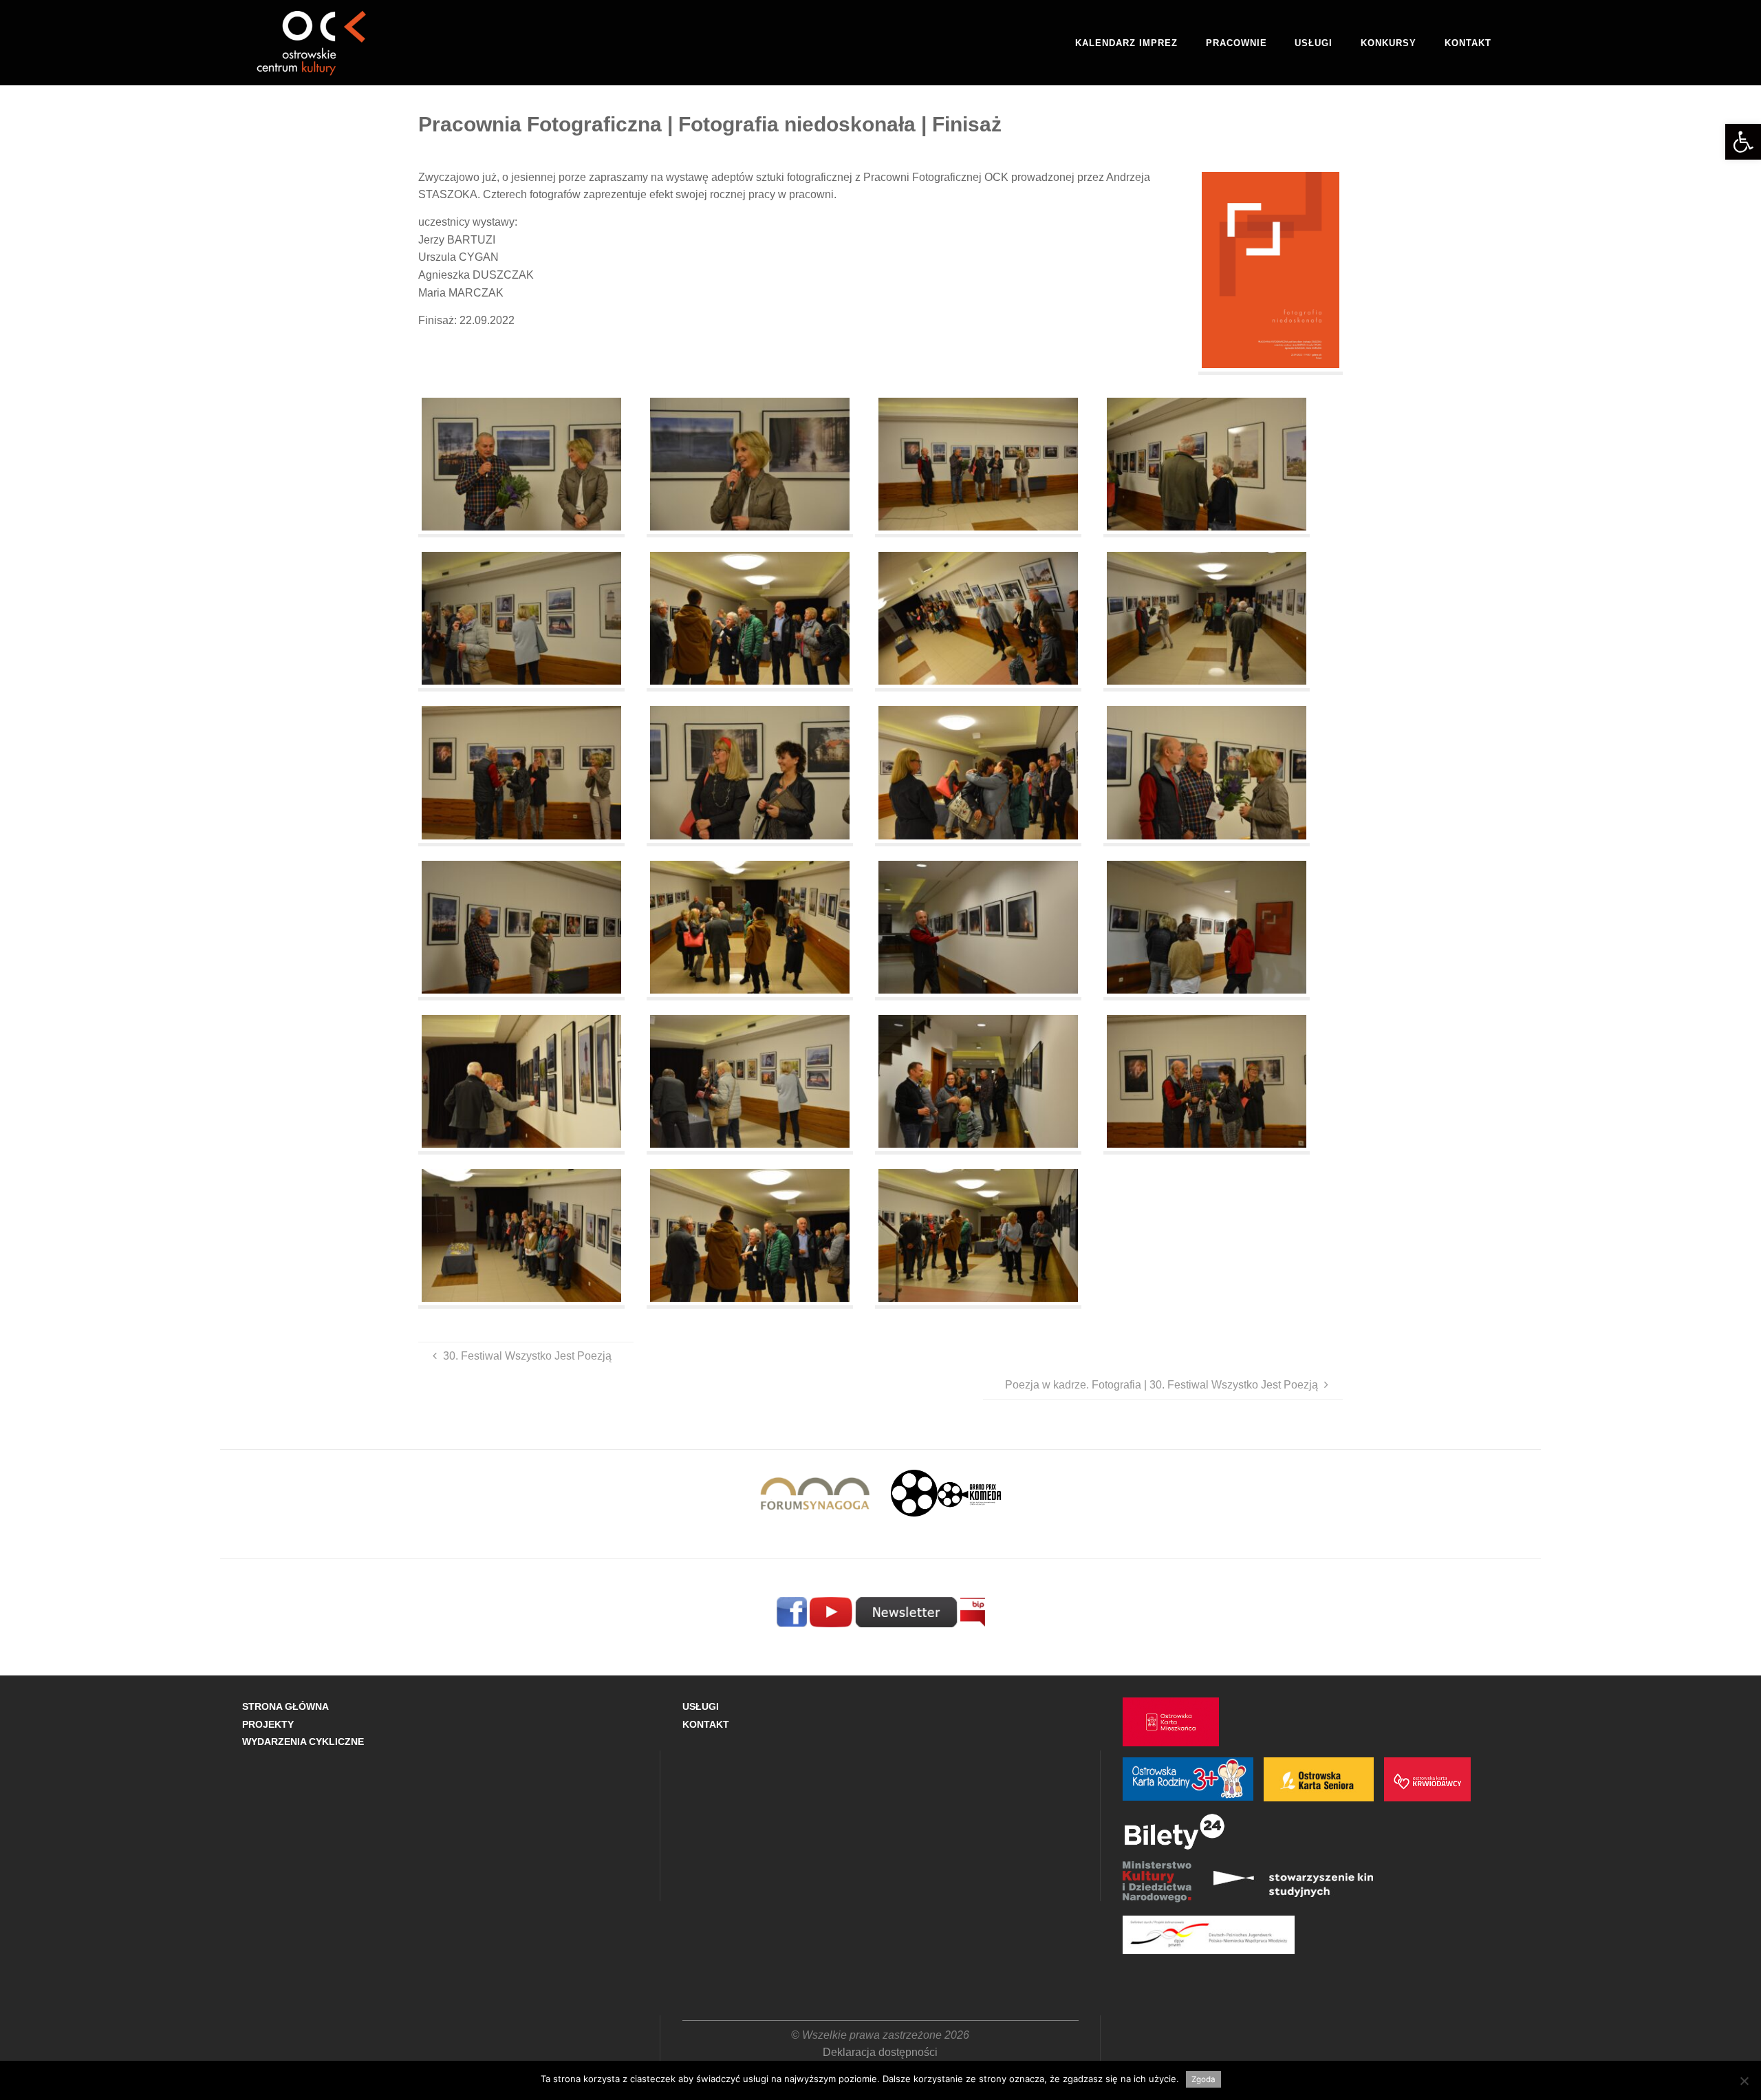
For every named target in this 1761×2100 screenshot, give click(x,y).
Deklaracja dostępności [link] (880, 2052)
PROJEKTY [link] (268, 1724)
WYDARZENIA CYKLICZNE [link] (303, 1742)
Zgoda (1203, 2079)
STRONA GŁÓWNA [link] (285, 1706)
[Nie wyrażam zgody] (1744, 2081)
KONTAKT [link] (706, 1724)
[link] (1743, 142)
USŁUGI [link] (701, 1706)
